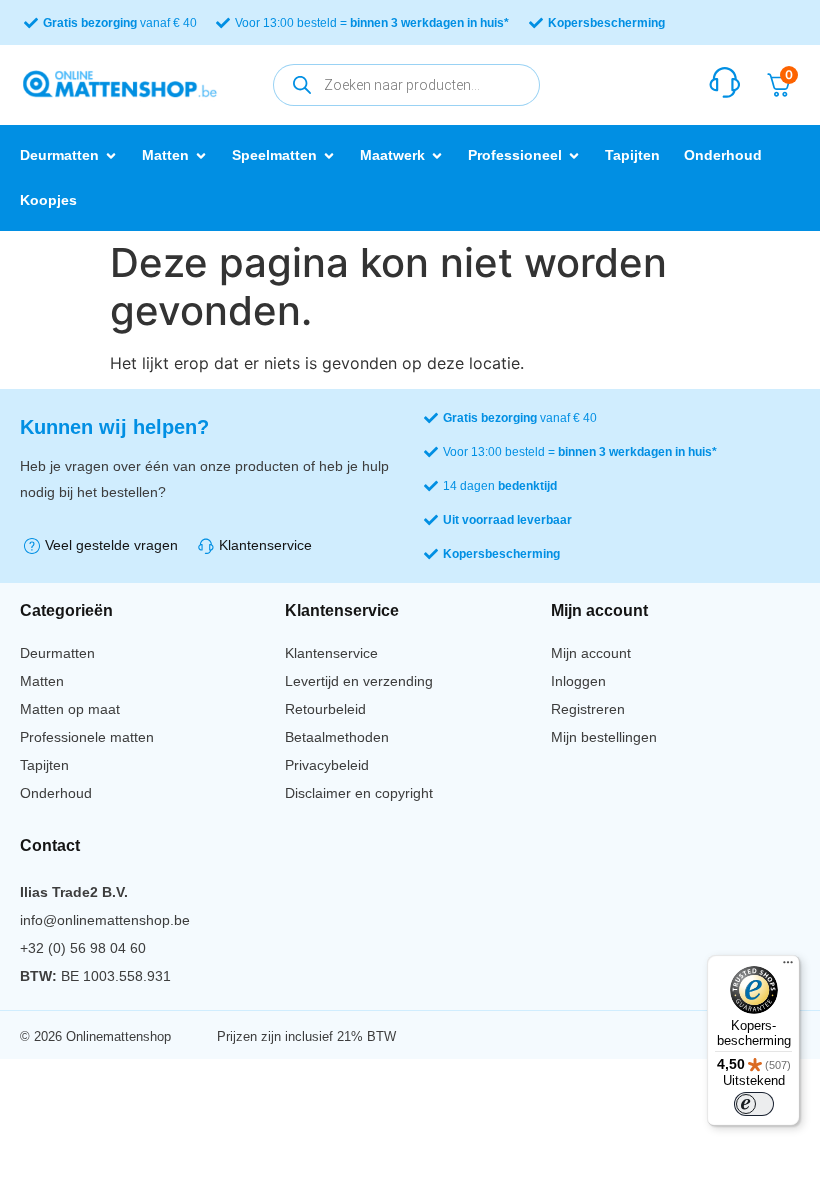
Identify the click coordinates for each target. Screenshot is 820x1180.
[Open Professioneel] (574, 155)
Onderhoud (56, 793)
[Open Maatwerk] (437, 155)
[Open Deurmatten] (111, 155)
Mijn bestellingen (604, 737)
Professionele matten (87, 737)
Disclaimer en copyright (359, 793)
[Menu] (788, 967)
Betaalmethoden (337, 737)
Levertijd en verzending (359, 681)
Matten (42, 681)
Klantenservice (331, 653)
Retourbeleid (325, 709)
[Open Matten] (201, 155)
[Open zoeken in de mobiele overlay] (406, 85)
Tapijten (44, 765)
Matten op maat (70, 709)
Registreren (588, 709)
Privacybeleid (327, 765)
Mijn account (591, 653)
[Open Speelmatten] (329, 155)
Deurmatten (57, 653)
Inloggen (578, 681)
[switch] (754, 1104)
